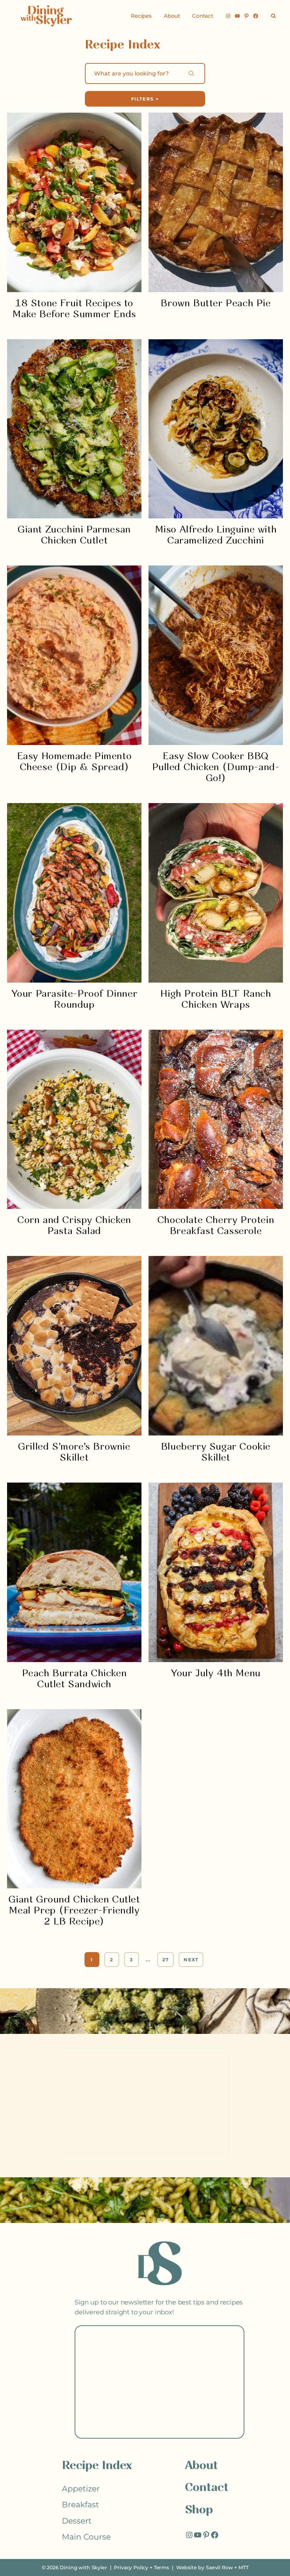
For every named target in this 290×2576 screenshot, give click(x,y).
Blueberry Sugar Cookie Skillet (216, 1452)
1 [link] (92, 1960)
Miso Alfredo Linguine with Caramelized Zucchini (216, 535)
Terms (161, 2568)
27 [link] (166, 1960)
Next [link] (191, 1960)
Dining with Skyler (83, 2568)
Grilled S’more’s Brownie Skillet (74, 1452)
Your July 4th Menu (216, 1674)
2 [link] (112, 1960)
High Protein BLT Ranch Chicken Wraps (216, 1000)
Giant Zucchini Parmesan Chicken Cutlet (74, 535)
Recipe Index (97, 2466)
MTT (243, 2568)
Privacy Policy (131, 2568)
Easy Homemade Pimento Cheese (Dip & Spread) (74, 762)
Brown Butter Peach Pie (216, 304)
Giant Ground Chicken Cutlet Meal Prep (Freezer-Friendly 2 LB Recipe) (74, 1911)
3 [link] (131, 1960)
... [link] (148, 1960)
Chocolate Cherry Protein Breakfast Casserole (216, 1226)
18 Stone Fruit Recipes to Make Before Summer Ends (74, 309)
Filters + (145, 99)
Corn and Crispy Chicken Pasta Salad (74, 1226)
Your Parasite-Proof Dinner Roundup (74, 1000)
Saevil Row (219, 2568)
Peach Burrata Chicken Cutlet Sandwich (74, 1679)
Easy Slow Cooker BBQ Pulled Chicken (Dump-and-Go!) (216, 767)
